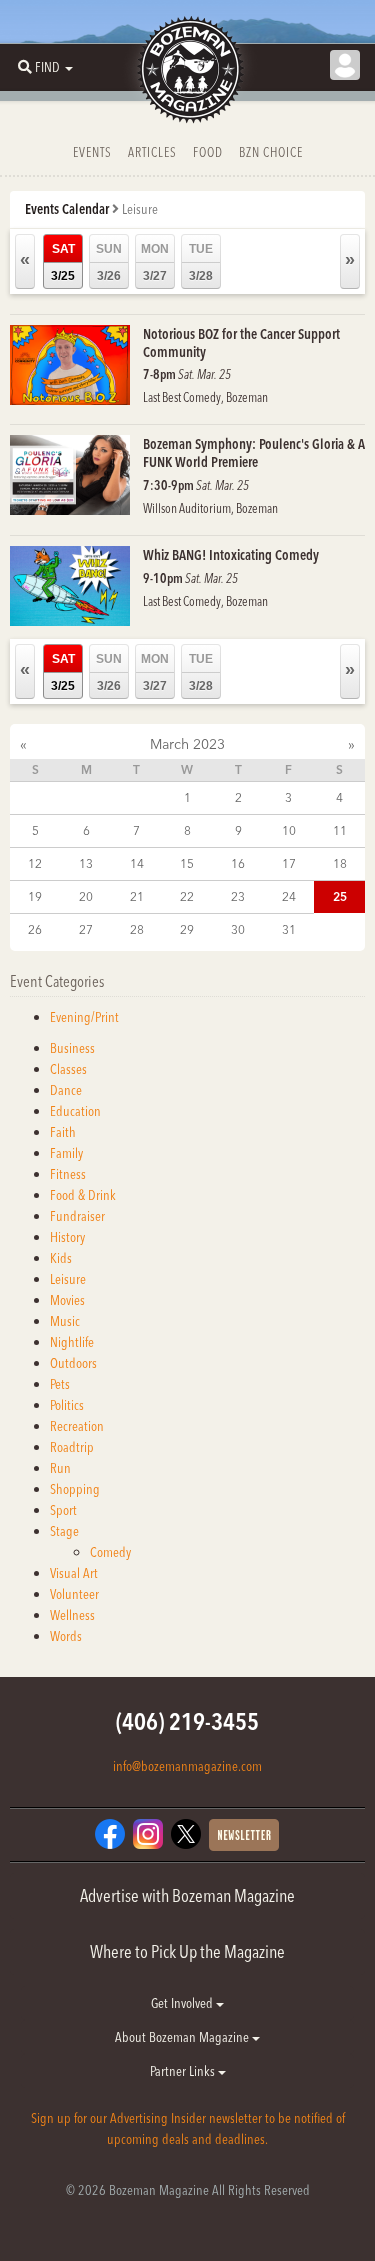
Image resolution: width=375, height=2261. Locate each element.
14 (137, 863)
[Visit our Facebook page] (110, 1833)
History (67, 1237)
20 (86, 896)
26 (35, 929)
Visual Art (74, 1573)
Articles (152, 152)
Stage (64, 1531)
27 (86, 929)
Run (60, 1468)
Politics (67, 1405)
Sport (63, 1510)
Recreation (77, 1426)
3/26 (109, 262)
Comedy (110, 1552)
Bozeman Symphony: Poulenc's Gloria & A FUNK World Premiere (254, 453)
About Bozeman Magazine (183, 2037)
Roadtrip (72, 1447)
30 (238, 929)
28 (137, 929)
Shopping (75, 1489)
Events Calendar (67, 209)
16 (238, 863)
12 (35, 863)
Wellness (72, 1615)
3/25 (63, 262)
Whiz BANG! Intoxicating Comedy (231, 555)
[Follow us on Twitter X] (186, 1833)
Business (72, 1048)
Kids (61, 1258)
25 (340, 896)
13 (86, 863)
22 (187, 896)
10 (289, 830)
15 (187, 863)
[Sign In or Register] (345, 65)
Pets (60, 1384)
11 (340, 830)
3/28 (201, 262)
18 (340, 863)
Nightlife (72, 1342)
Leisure (68, 1279)
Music (65, 1321)
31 (289, 929)
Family (66, 1153)
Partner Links (184, 2071)
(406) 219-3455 (187, 1721)
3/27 (155, 262)
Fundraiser (77, 1216)
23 (238, 896)
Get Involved (183, 2003)
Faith (63, 1132)
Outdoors (73, 1363)
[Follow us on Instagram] (148, 1833)
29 (187, 929)
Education (75, 1111)
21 (137, 896)
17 (289, 863)
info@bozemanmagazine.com (187, 1766)
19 (35, 896)
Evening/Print (84, 1017)
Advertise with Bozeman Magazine (187, 1895)
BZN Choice (271, 152)
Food (208, 152)
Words (66, 1636)
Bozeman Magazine (188, 70)
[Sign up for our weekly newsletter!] (244, 1834)
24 (289, 896)
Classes (68, 1069)
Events (92, 152)
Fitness (68, 1174)
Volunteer (74, 1594)
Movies (67, 1300)
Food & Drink (83, 1195)
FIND (47, 67)
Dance (66, 1090)
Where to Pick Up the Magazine (187, 1951)
